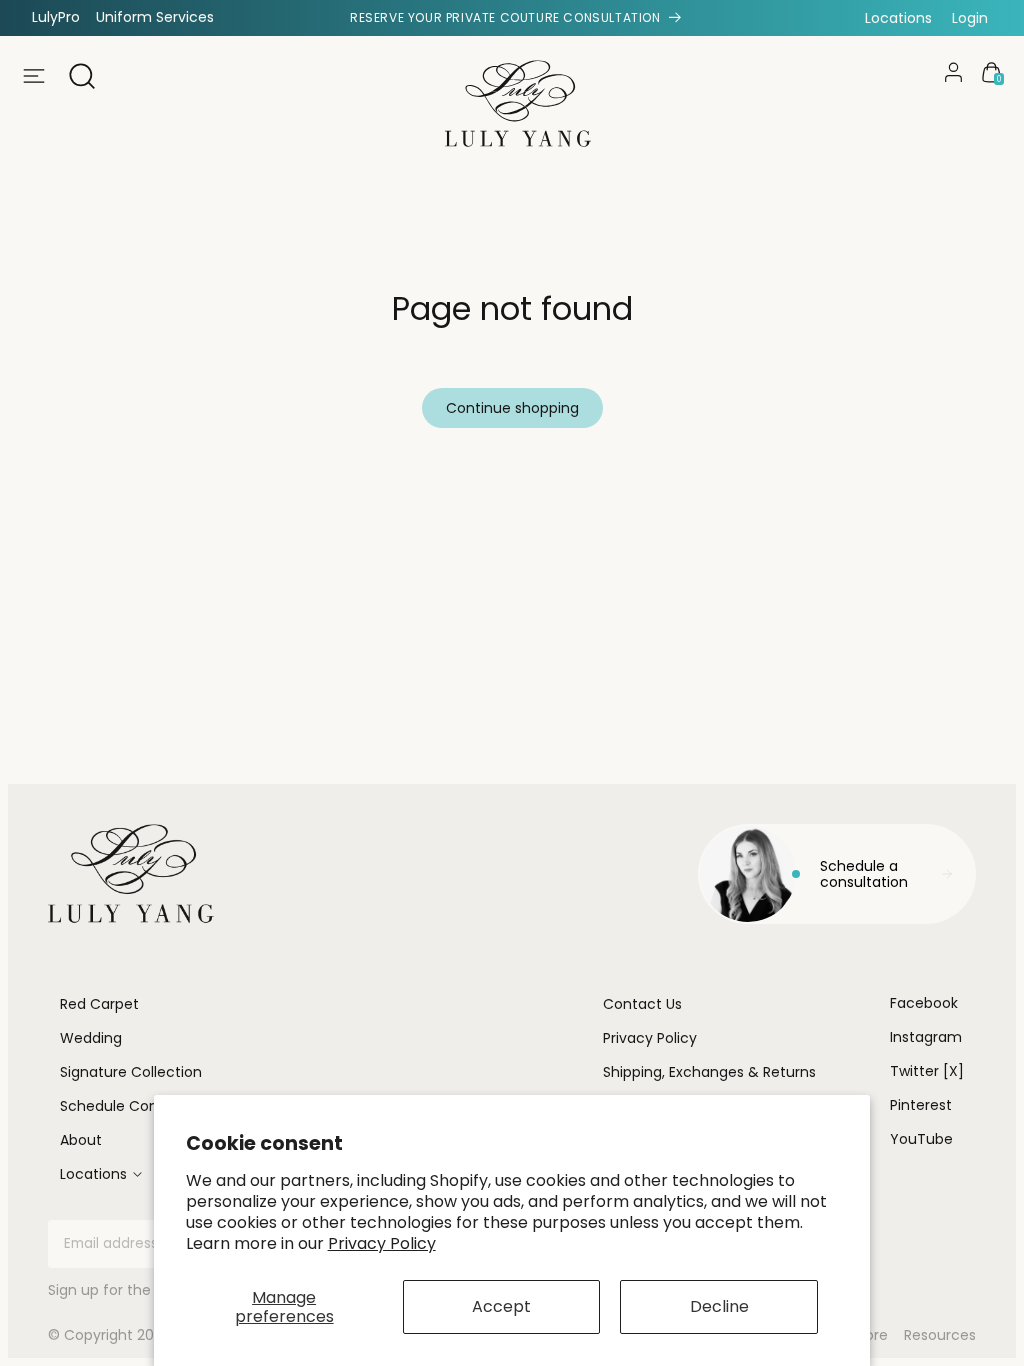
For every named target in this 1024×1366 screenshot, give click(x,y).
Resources (940, 1335)
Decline (719, 1306)
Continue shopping (512, 408)
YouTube (921, 1139)
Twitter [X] (927, 1071)
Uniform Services (155, 17)
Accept (501, 1306)
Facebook (924, 1003)
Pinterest (921, 1105)
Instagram (926, 1037)
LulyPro (56, 17)
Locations (898, 18)
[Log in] (953, 72)
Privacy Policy (382, 1243)
